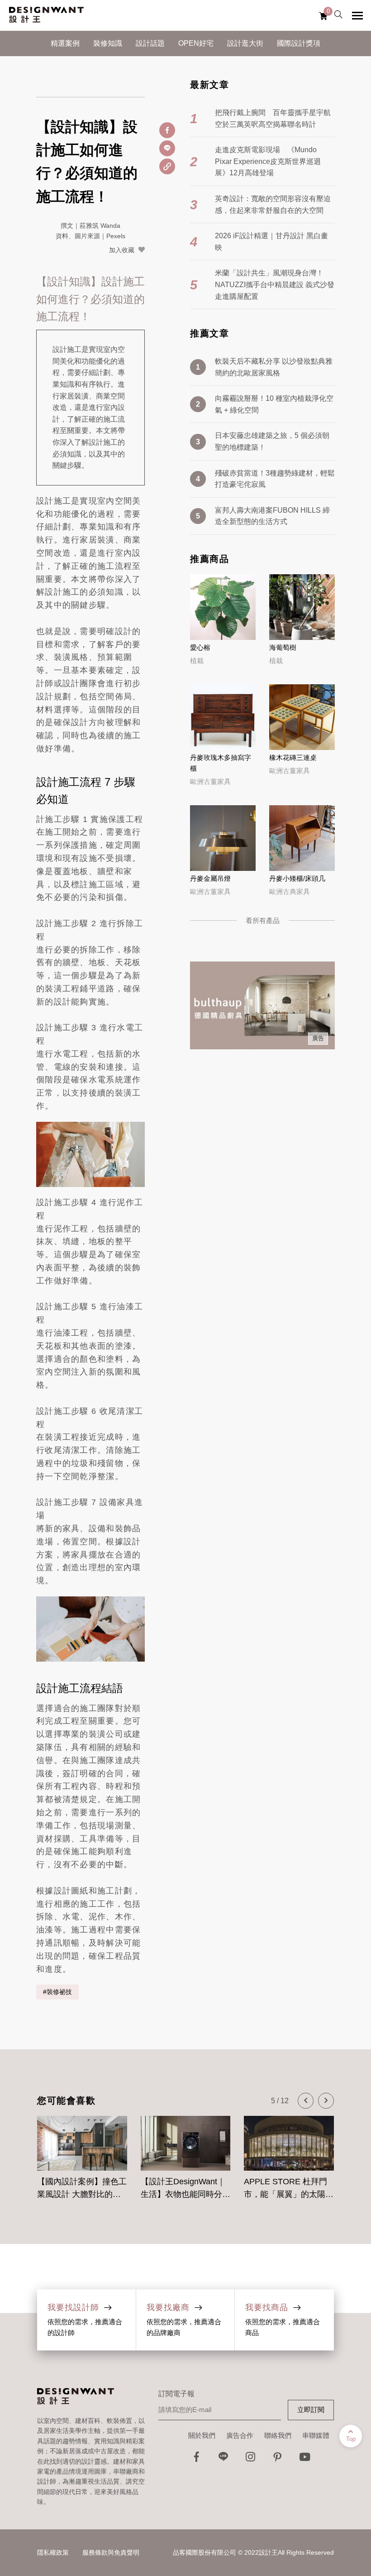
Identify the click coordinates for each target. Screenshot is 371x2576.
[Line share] (167, 148)
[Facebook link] (196, 2459)
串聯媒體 (316, 2435)
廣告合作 (240, 2435)
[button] (306, 2101)
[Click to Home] (46, 15)
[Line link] (224, 2459)
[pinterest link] (278, 2459)
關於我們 (202, 2435)
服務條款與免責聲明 (111, 2552)
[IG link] (251, 2459)
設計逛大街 (245, 43)
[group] (82, 2153)
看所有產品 (263, 920)
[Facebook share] (167, 130)
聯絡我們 (278, 2435)
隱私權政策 (53, 2552)
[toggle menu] (357, 15)
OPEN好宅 (196, 43)
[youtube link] (305, 2459)
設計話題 (150, 43)
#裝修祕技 (57, 1992)
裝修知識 (108, 43)
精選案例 (65, 43)
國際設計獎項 (299, 43)
